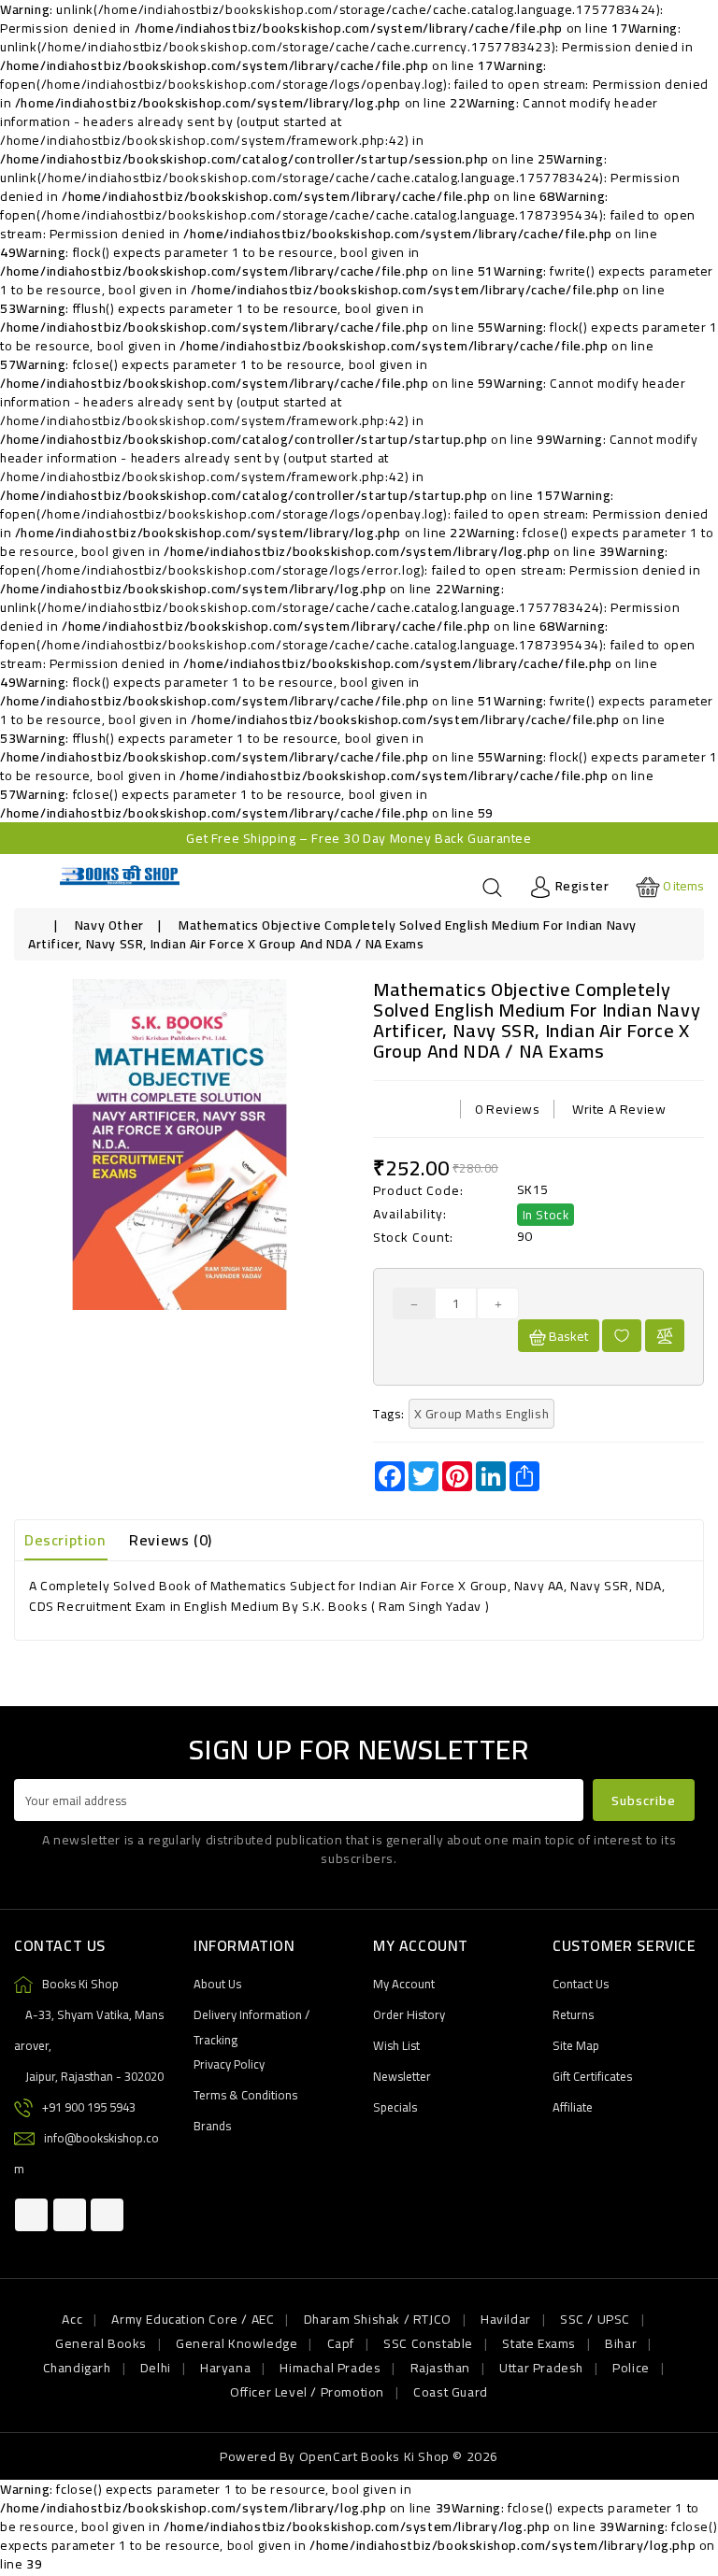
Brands (212, 2126)
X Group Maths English (482, 1414)
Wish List (396, 2045)
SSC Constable (428, 2343)
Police (631, 2368)
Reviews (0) (171, 1540)
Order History (409, 2014)
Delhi (156, 2368)
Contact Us (581, 1984)
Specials (395, 2107)
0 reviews (507, 1109)
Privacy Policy (229, 2064)
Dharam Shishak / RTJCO (378, 2319)
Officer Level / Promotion (307, 2392)
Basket (567, 1336)
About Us (217, 1984)
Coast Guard (451, 2392)
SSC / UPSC (595, 2319)
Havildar (506, 2319)
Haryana (225, 2368)
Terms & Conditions (245, 2095)
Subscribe (644, 1800)
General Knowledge (237, 2343)
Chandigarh (77, 2368)
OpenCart (329, 2456)
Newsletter (402, 2076)
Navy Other (109, 925)
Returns (573, 2014)
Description (65, 1540)
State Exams (539, 2343)
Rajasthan (440, 2368)
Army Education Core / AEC (193, 2319)
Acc (72, 2319)
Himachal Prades (330, 2368)
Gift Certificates (592, 2076)
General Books (101, 2343)
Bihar (621, 2343)
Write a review (619, 1109)
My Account (404, 1984)
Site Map (576, 2045)
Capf (341, 2343)
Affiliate (573, 2107)
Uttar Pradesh (541, 2368)
